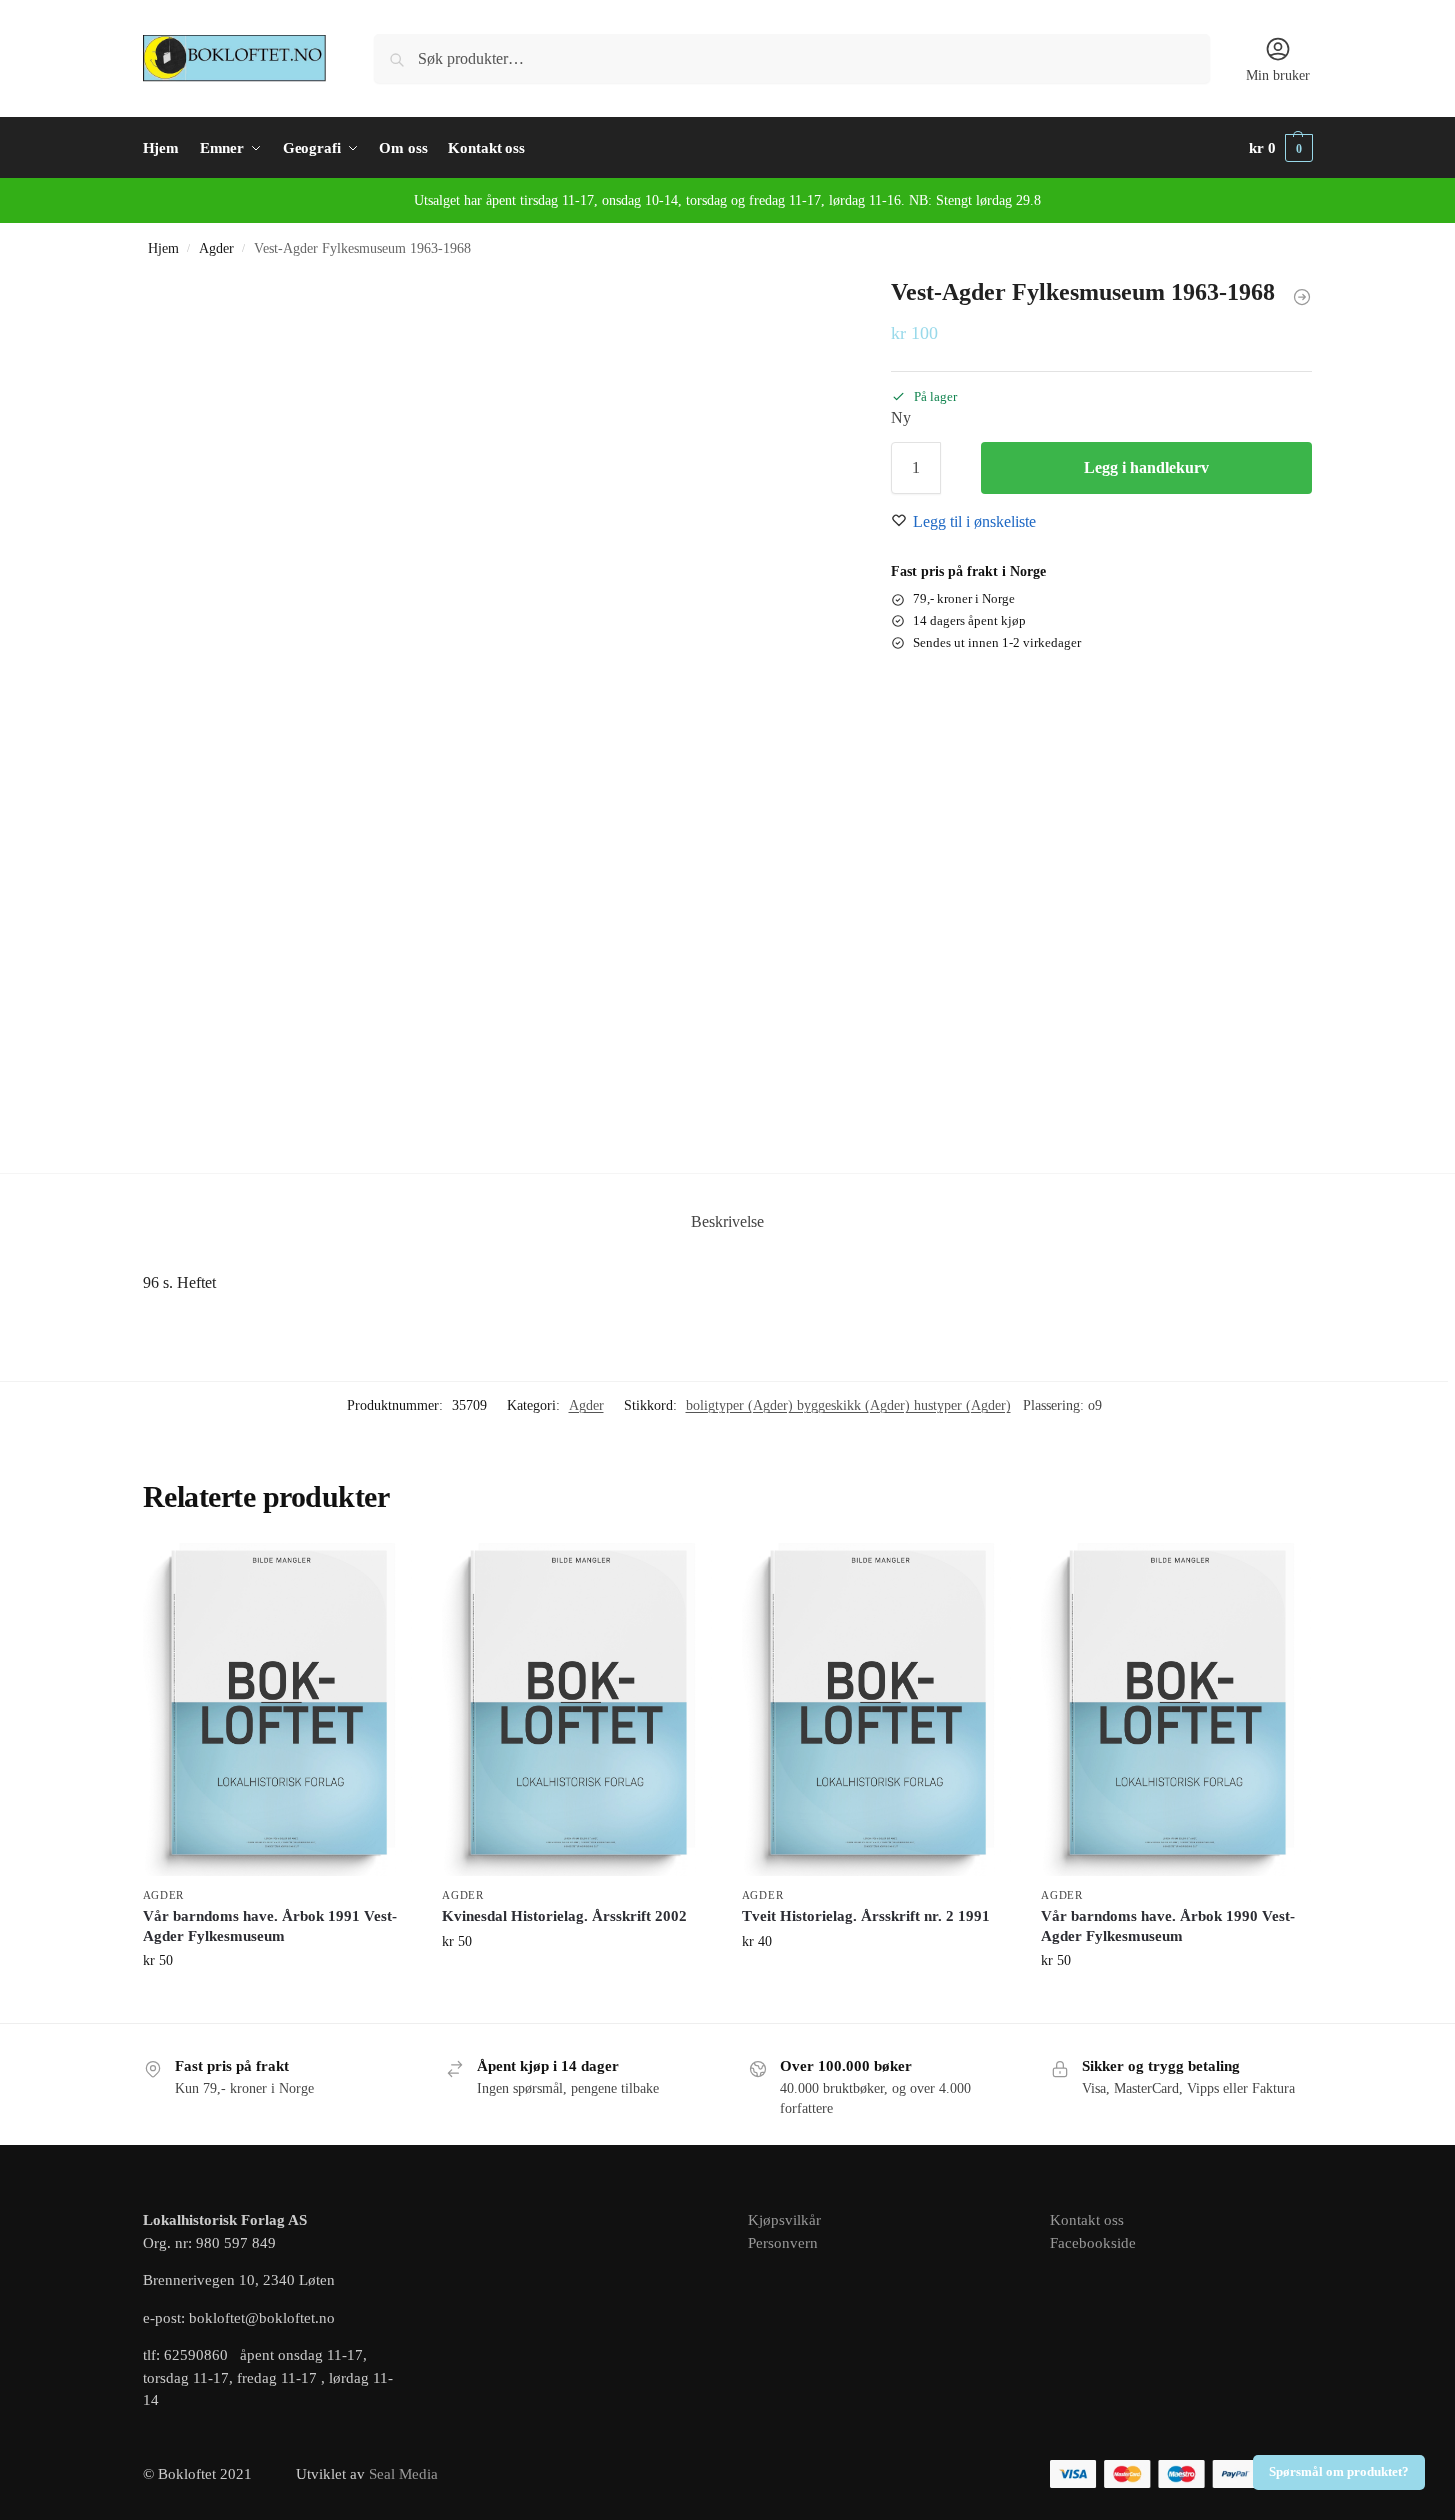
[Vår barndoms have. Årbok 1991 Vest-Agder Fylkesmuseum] (278, 1709)
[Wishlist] (382, 1573)
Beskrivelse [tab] (727, 1221)
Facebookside (1093, 2243)
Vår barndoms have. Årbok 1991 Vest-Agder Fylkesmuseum (270, 1926)
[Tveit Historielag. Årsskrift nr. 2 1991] (877, 1709)
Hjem (163, 248)
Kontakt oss (1087, 2220)
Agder (216, 248)
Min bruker (1278, 75)
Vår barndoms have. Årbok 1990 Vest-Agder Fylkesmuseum (1168, 1926)
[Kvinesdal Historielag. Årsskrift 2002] (577, 1709)
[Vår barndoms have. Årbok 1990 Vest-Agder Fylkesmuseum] (1176, 1709)
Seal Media (403, 2474)
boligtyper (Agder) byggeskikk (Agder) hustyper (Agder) (848, 1405)
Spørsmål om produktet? (1339, 2472)
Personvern (783, 2243)
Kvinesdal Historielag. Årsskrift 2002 (564, 1916)
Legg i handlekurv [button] (277, 2002)
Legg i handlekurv (1146, 467)
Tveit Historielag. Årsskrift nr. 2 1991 (866, 1916)
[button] (1281, 148)
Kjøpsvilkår (784, 2220)
